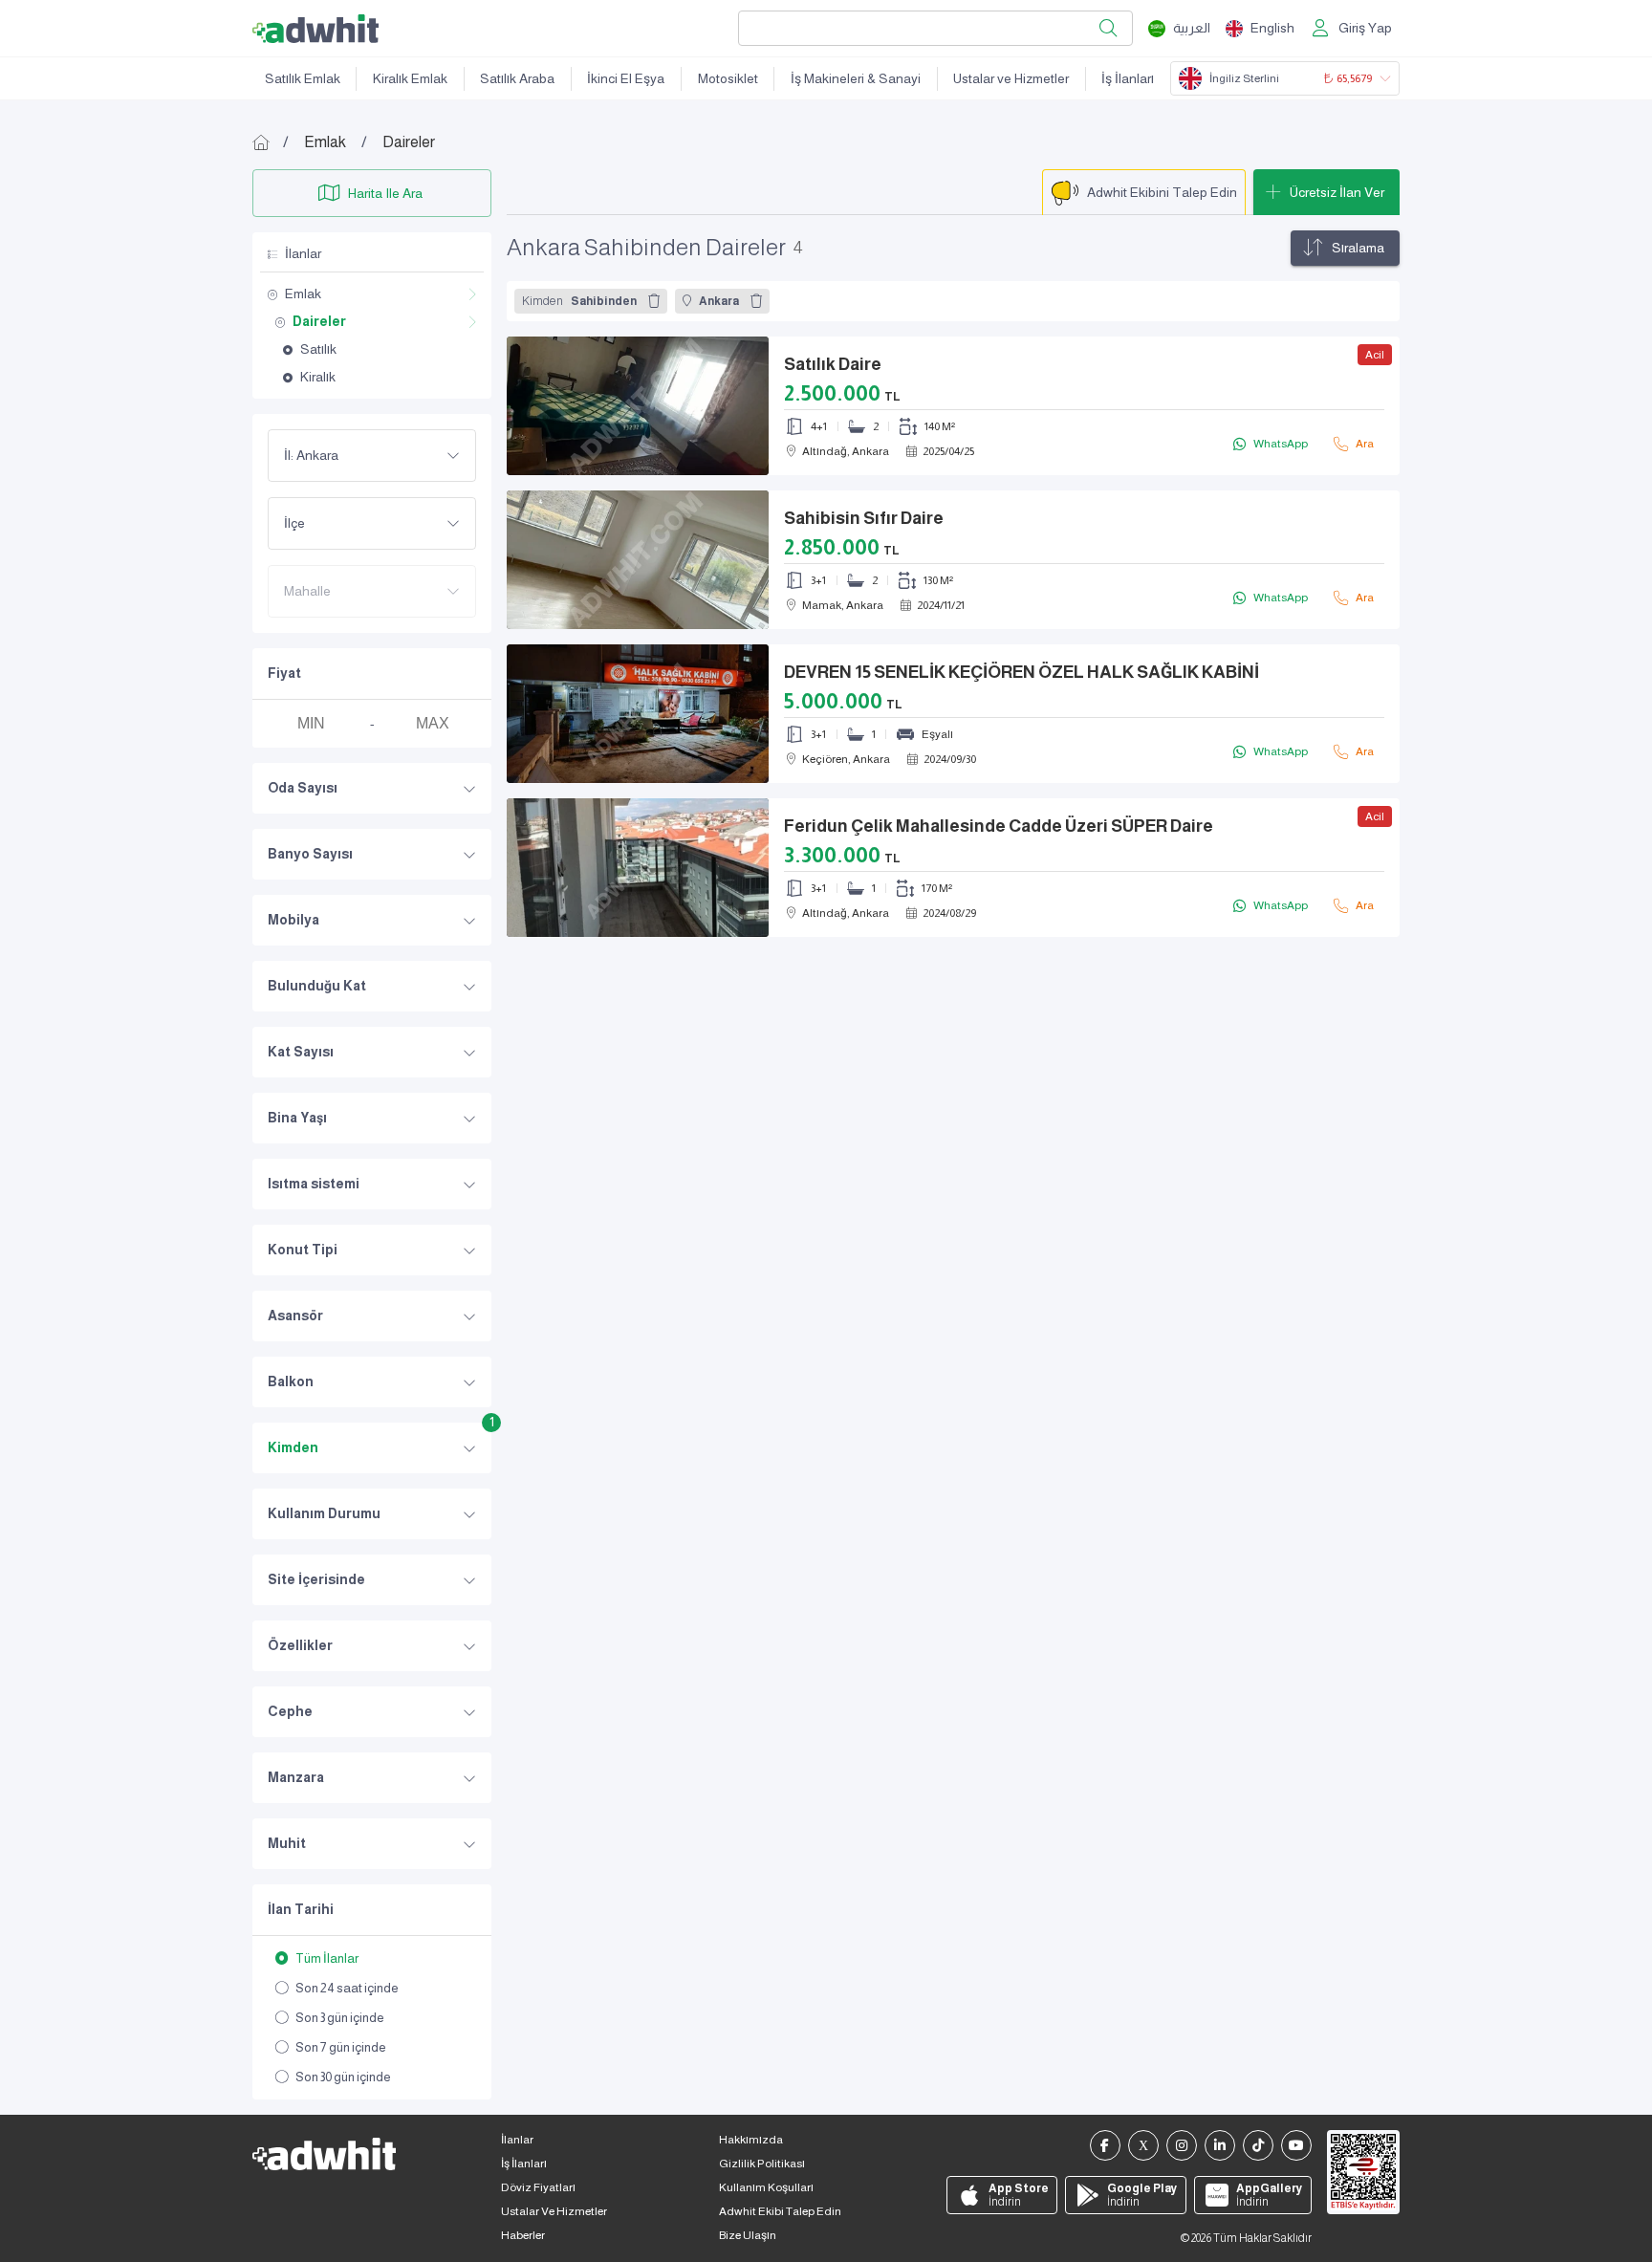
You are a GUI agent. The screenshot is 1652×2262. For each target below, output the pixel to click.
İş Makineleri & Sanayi (856, 78)
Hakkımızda (751, 2140)
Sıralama (1358, 248)
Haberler (523, 2235)
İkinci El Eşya (626, 78)
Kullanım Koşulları (766, 2187)
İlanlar (517, 2140)
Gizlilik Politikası (762, 2164)
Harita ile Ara (385, 193)
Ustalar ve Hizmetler (1011, 78)
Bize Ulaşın (748, 2235)
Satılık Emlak (303, 78)
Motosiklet (728, 78)
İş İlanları (1128, 78)
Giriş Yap (1365, 28)
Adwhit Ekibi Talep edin (780, 2211)
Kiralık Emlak (410, 78)
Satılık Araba (517, 78)
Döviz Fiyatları (538, 2187)
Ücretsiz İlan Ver (1337, 192)
